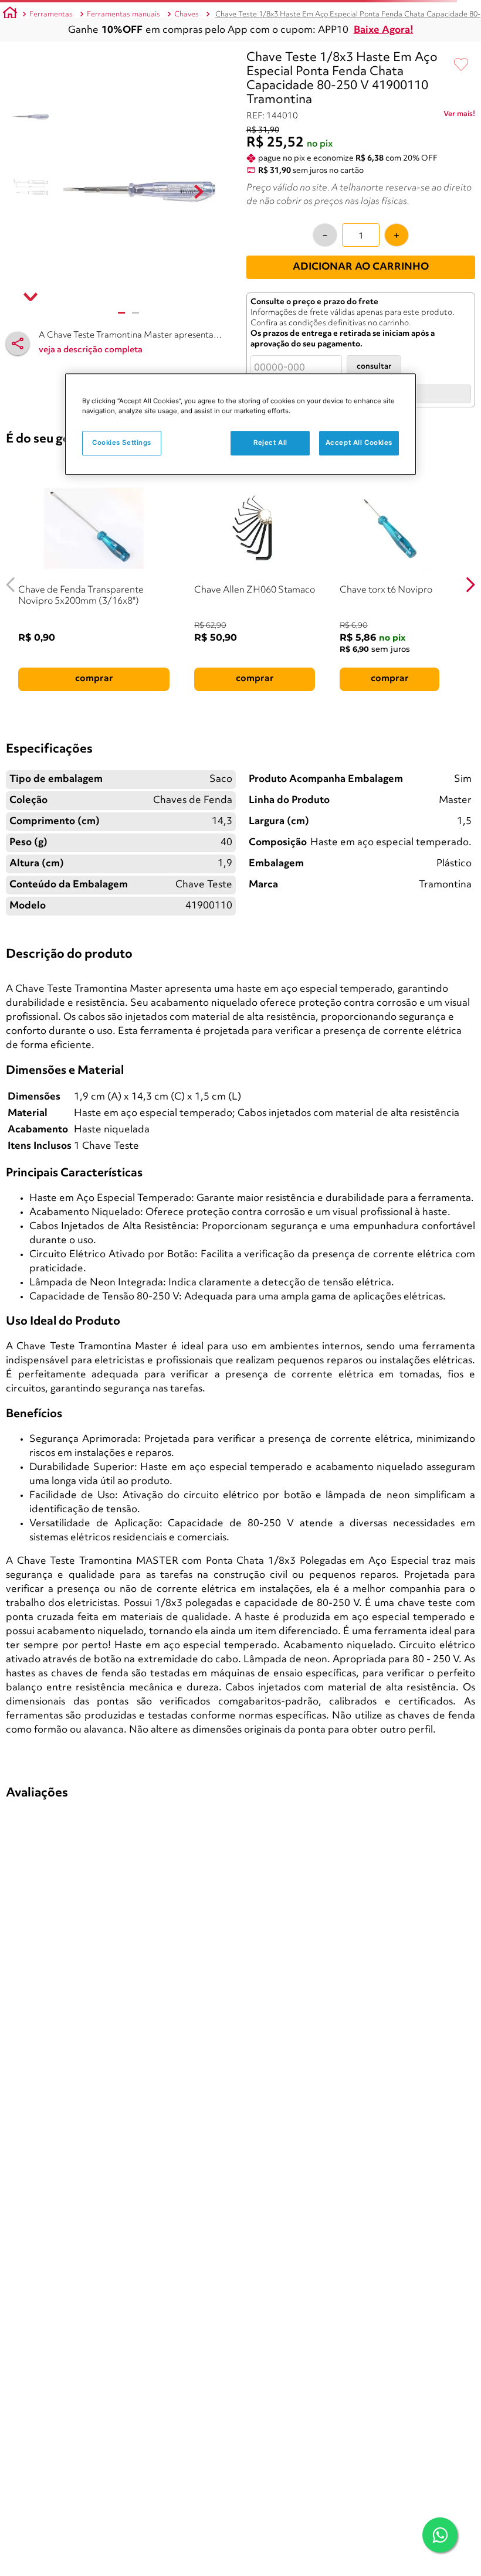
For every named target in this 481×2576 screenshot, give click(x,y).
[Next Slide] (470, 585)
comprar (94, 679)
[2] (136, 313)
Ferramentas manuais (123, 14)
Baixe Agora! (384, 30)
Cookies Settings (122, 443)
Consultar (374, 367)
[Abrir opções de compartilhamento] (18, 343)
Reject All (270, 443)
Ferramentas (51, 14)
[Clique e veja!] (459, 116)
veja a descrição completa (91, 350)
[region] (240, 424)
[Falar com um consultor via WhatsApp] (440, 2535)
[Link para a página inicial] (10, 15)
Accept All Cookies (359, 443)
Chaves (187, 14)
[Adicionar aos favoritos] (461, 65)
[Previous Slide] (11, 585)
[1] (121, 313)
